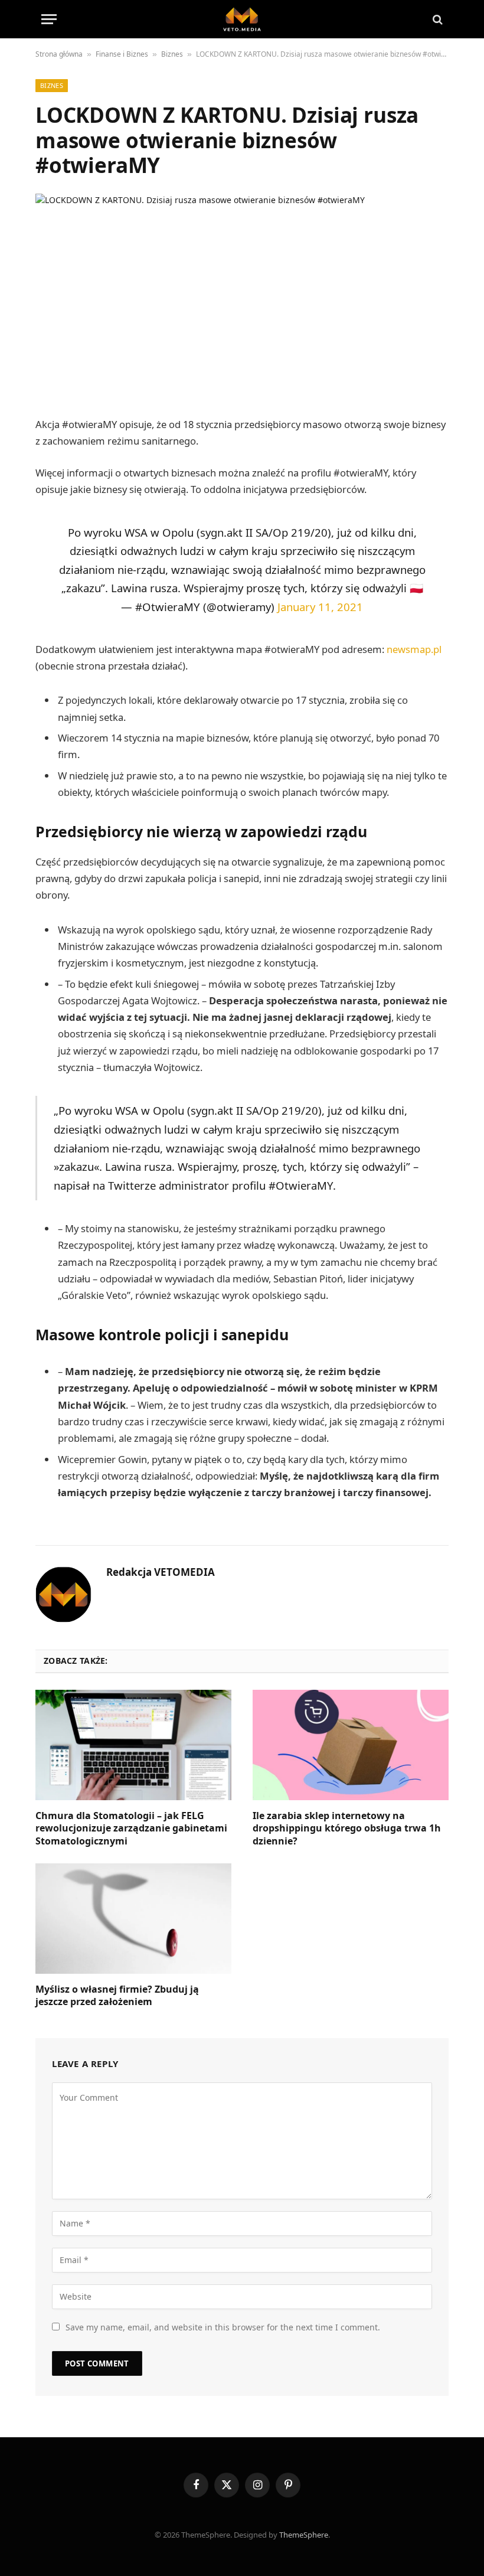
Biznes (172, 54)
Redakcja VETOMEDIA (161, 1572)
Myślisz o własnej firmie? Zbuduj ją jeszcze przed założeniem (117, 1996)
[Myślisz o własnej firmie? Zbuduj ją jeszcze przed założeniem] (133, 1919)
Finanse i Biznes (122, 54)
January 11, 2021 (320, 607)
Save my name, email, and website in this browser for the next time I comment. (223, 2327)
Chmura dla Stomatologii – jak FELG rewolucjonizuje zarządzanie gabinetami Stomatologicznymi (131, 1829)
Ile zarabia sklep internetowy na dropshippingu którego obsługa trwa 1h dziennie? (347, 1829)
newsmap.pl (414, 649)
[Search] (436, 19)
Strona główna (59, 54)
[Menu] (49, 19)
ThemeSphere (304, 2535)
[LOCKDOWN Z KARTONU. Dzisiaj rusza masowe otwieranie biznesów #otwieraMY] (242, 293)
